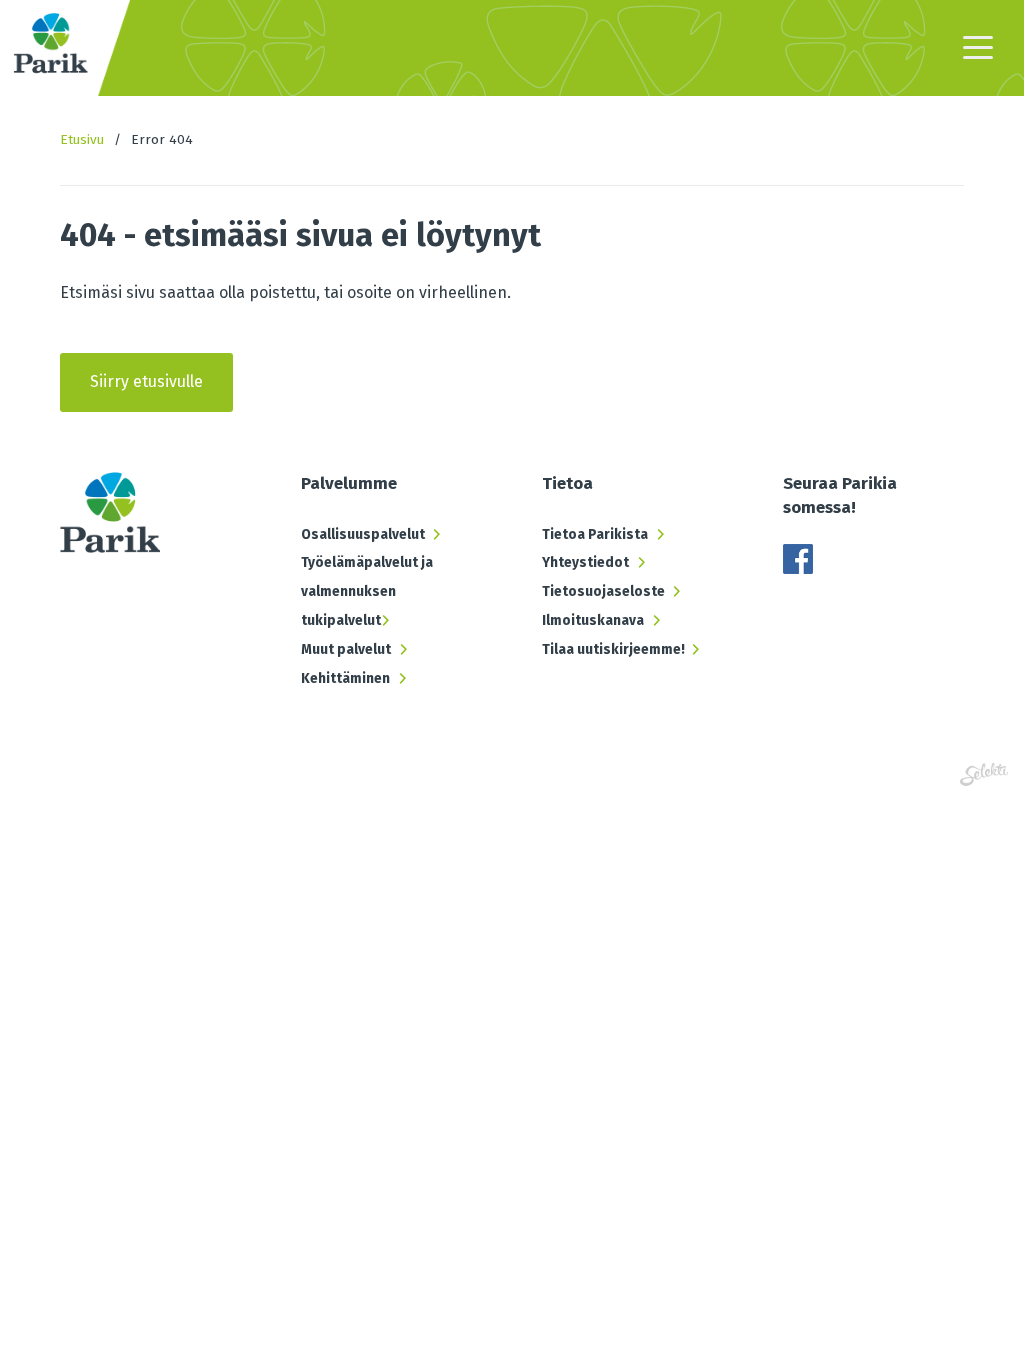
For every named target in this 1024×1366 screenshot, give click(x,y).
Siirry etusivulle (146, 381)
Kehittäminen (345, 678)
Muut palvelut (346, 649)
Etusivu (82, 139)
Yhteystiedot (585, 562)
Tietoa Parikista (595, 534)
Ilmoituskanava (593, 620)
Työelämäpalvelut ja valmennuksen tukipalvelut (367, 591)
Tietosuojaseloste (603, 591)
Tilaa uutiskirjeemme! (613, 649)
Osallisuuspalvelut (363, 534)
